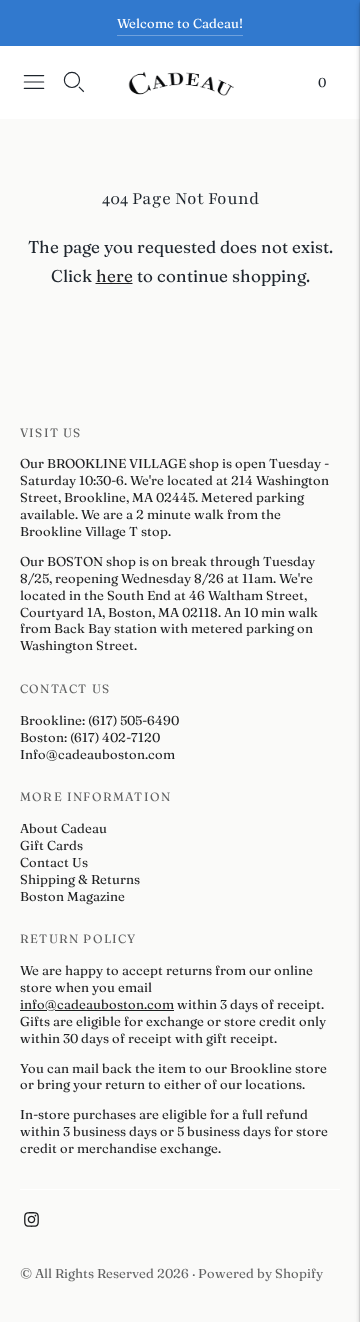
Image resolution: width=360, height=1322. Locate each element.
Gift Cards (51, 845)
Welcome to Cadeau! (180, 23)
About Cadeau (63, 828)
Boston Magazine (72, 896)
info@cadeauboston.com (97, 1004)
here (114, 275)
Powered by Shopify (260, 1273)
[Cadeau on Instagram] (31, 1222)
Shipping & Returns (80, 879)
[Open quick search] (74, 82)
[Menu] (34, 82)
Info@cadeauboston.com (97, 754)
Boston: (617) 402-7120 (90, 737)
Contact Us (54, 862)
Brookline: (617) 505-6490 (99, 720)
